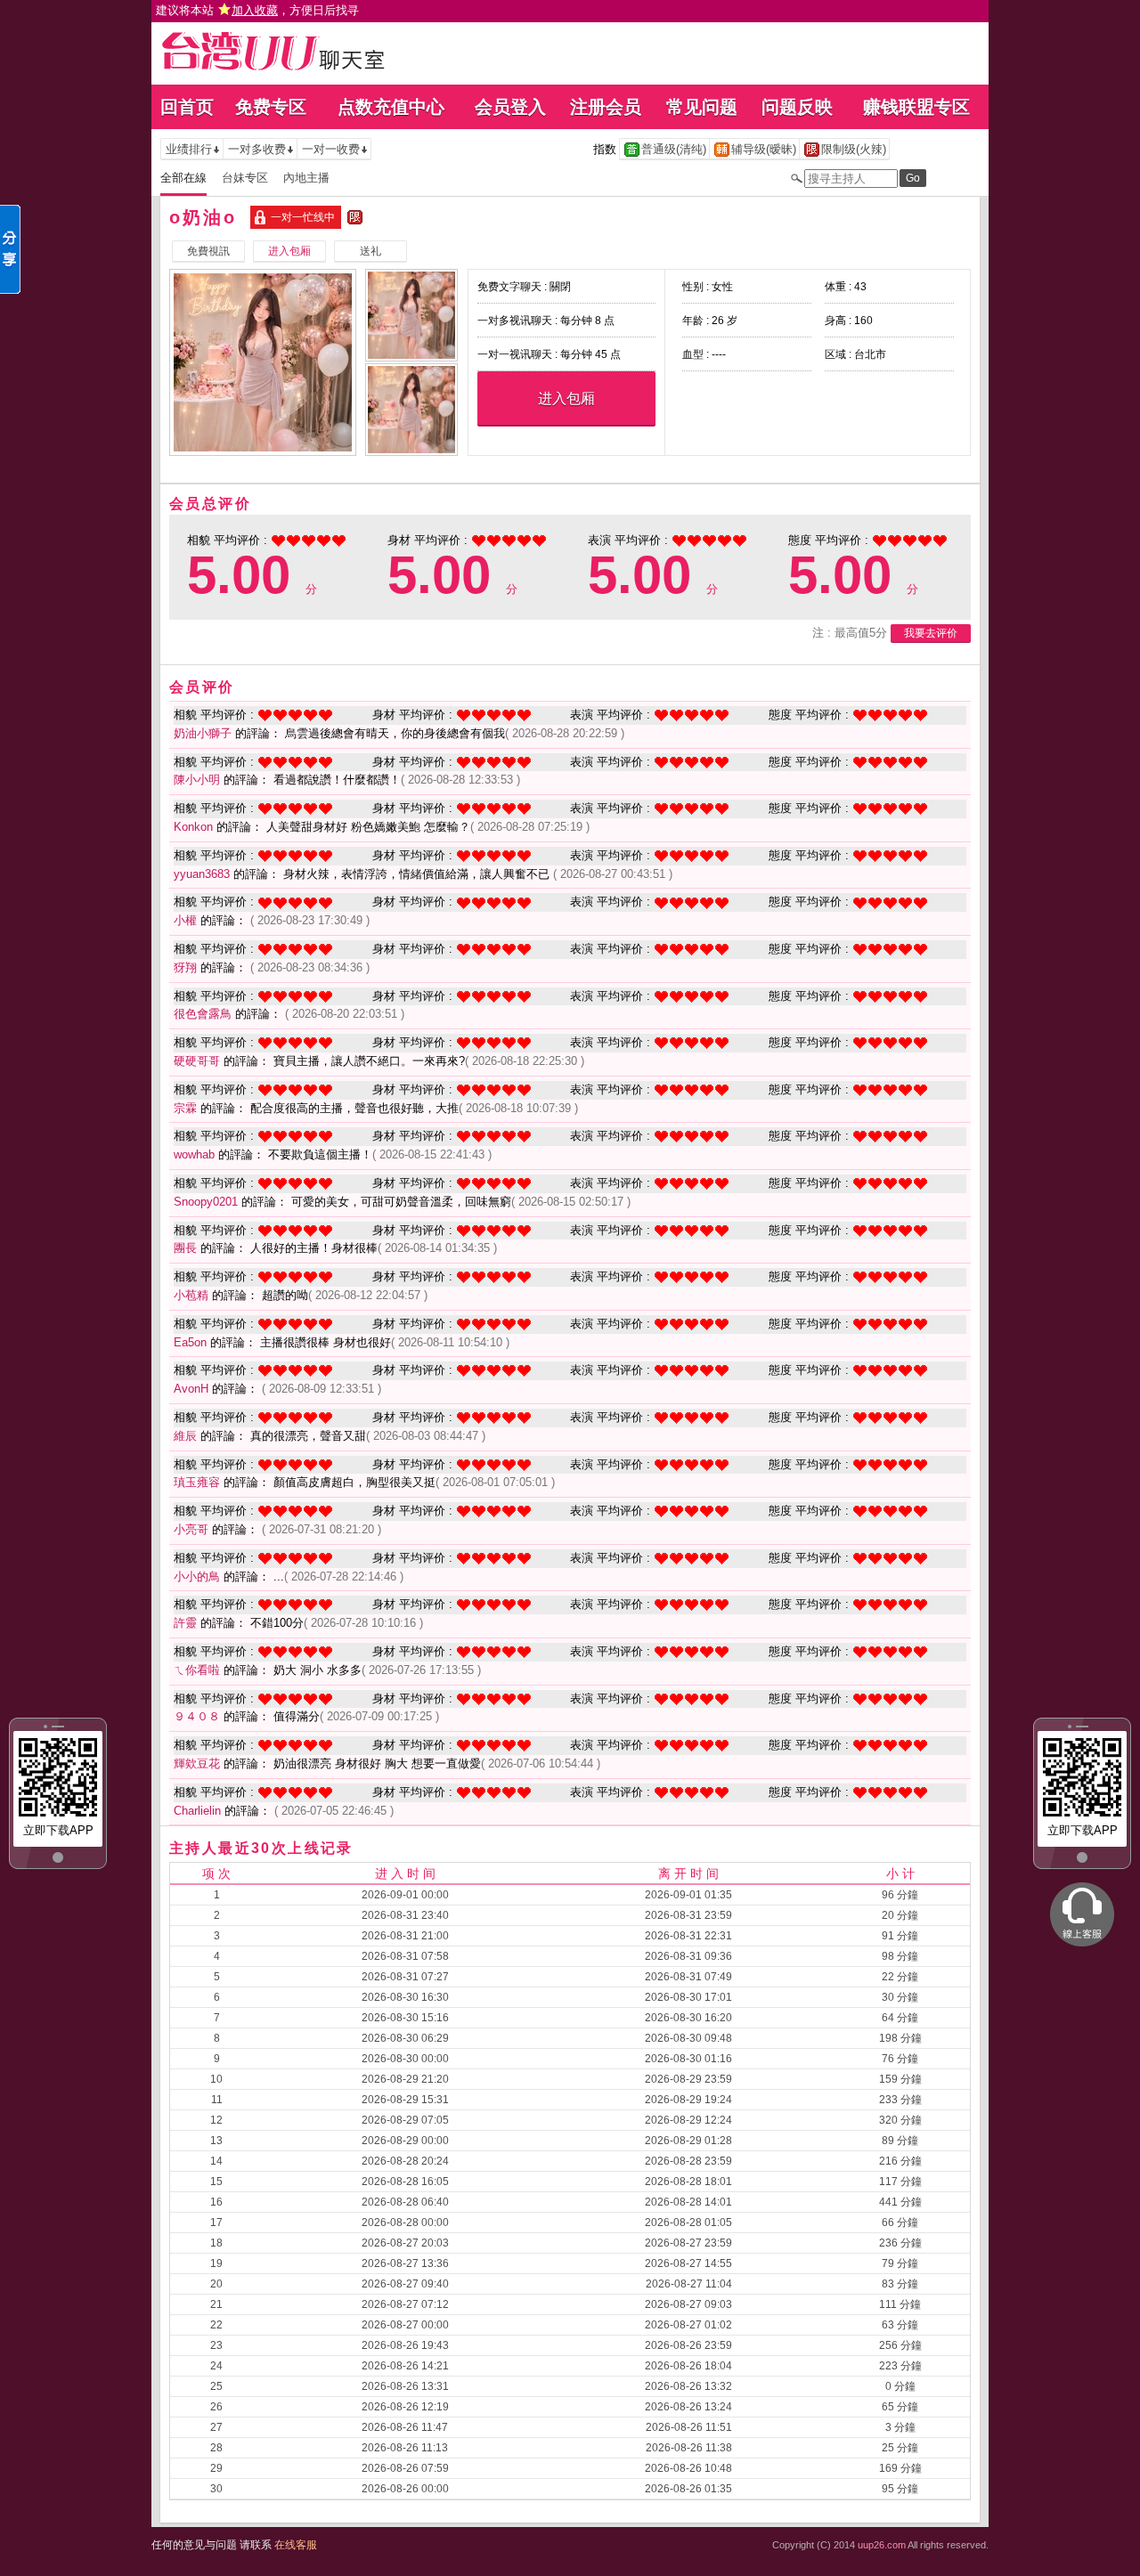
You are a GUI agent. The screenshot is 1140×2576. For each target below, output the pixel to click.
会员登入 (510, 107)
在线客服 (296, 2545)
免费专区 (271, 107)
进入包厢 (566, 398)
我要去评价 (931, 633)
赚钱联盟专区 (916, 107)
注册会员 (606, 107)
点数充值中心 (391, 107)
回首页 (187, 107)
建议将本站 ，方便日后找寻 (257, 10)
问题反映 (797, 107)
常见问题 (702, 107)
